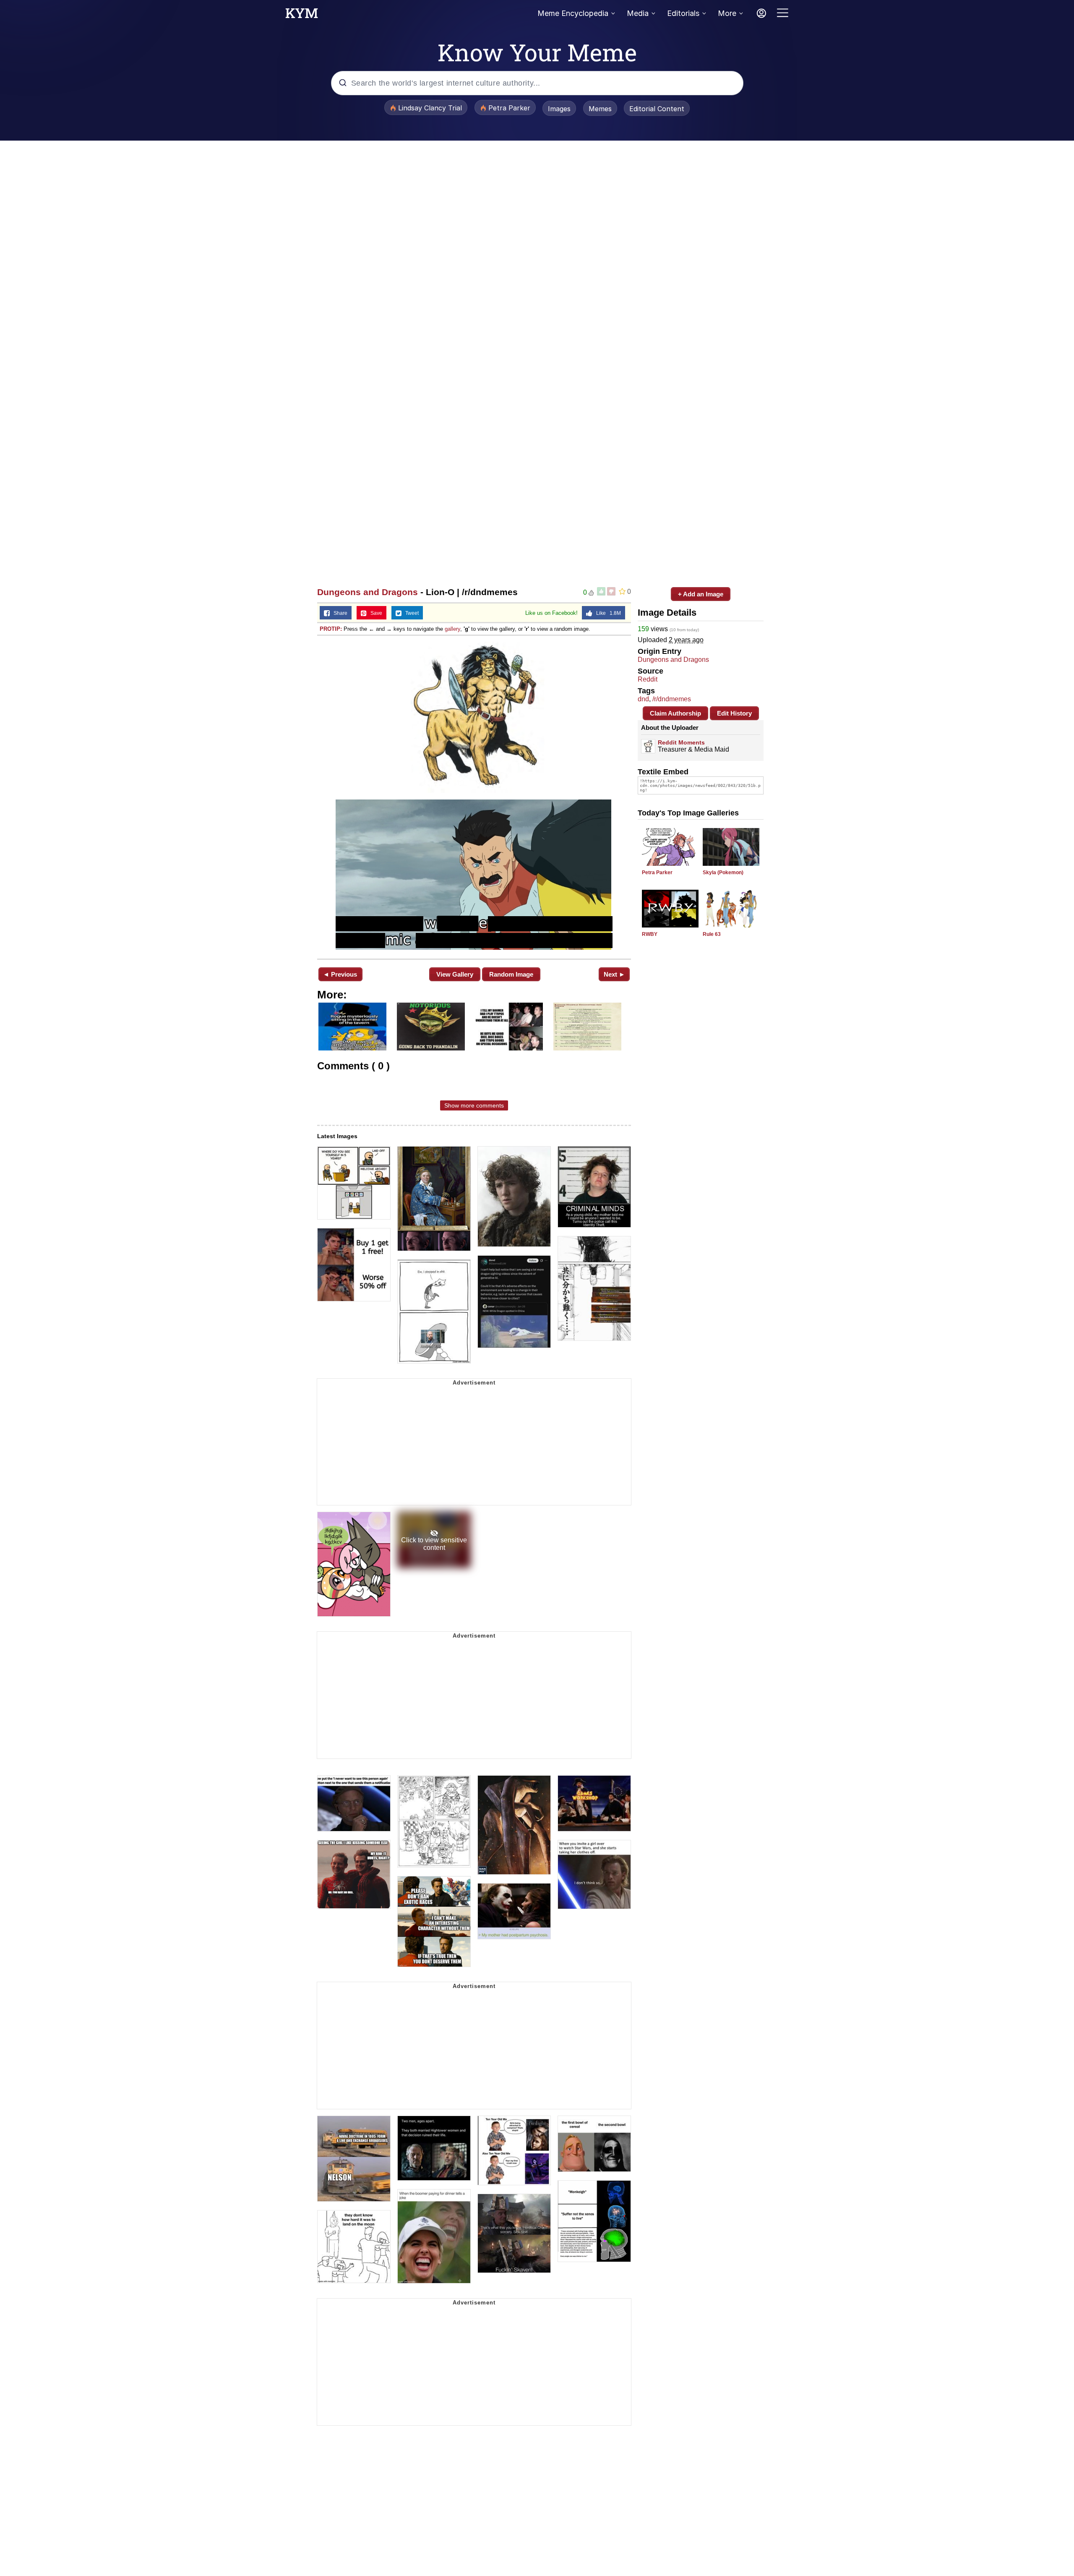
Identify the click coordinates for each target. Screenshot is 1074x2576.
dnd (643, 699)
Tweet (410, 613)
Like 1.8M (607, 613)
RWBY (650, 934)
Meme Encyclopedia (573, 13)
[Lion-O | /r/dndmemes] (474, 796)
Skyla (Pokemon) (723, 873)
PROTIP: (331, 629)
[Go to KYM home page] (302, 16)
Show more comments (474, 1105)
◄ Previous (340, 974)
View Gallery (455, 974)
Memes (600, 109)
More (727, 13)
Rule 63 (712, 934)
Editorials (683, 13)
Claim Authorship (675, 713)
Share (339, 613)
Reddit (648, 679)
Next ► (614, 974)
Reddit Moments (681, 742)
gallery (452, 629)
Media (638, 13)
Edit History (734, 713)
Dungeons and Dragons (368, 592)
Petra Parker (657, 873)
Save (374, 613)
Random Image (511, 974)
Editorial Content (657, 109)
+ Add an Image (701, 594)
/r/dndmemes (672, 699)
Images (559, 109)
